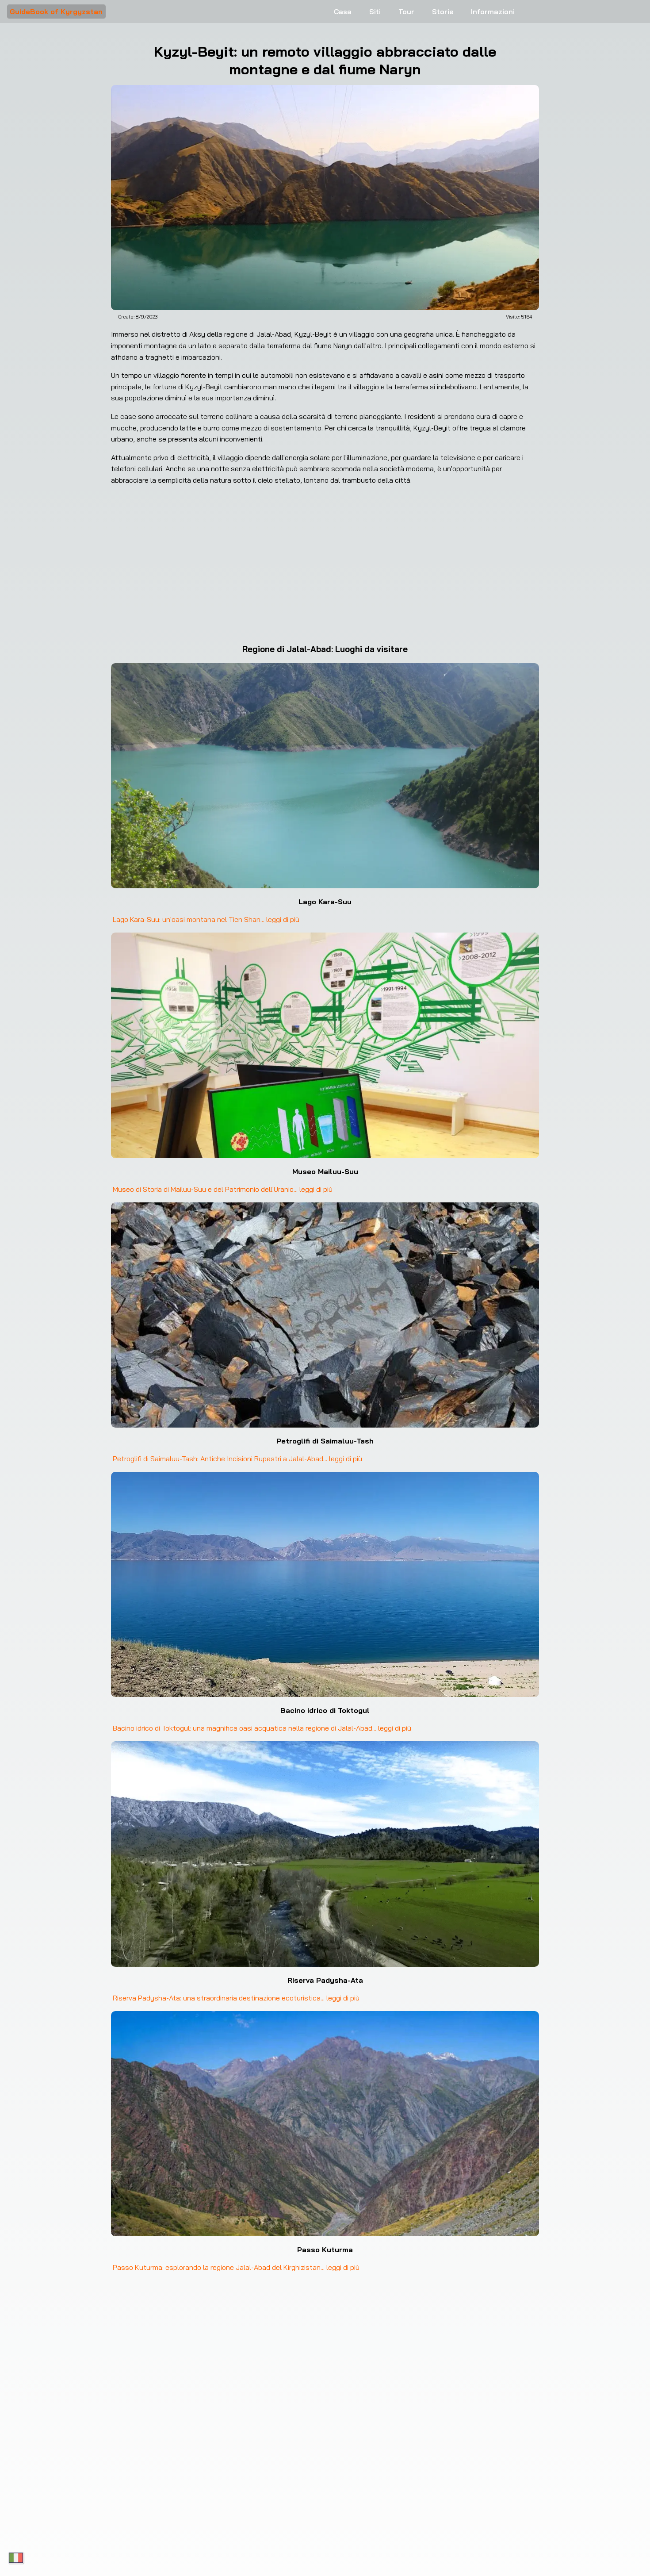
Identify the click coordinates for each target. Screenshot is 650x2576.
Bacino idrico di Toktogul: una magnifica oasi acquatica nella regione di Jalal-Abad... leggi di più (262, 1728)
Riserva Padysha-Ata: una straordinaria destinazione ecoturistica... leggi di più (236, 1998)
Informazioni (493, 12)
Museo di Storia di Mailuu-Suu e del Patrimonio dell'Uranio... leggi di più (223, 1189)
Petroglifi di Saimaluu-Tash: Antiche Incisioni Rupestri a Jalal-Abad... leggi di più (237, 1459)
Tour (406, 12)
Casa (343, 12)
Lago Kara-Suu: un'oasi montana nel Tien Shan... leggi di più (206, 919)
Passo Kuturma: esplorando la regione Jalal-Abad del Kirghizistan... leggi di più (236, 2267)
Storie (443, 12)
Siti (375, 12)
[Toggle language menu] (16, 2558)
